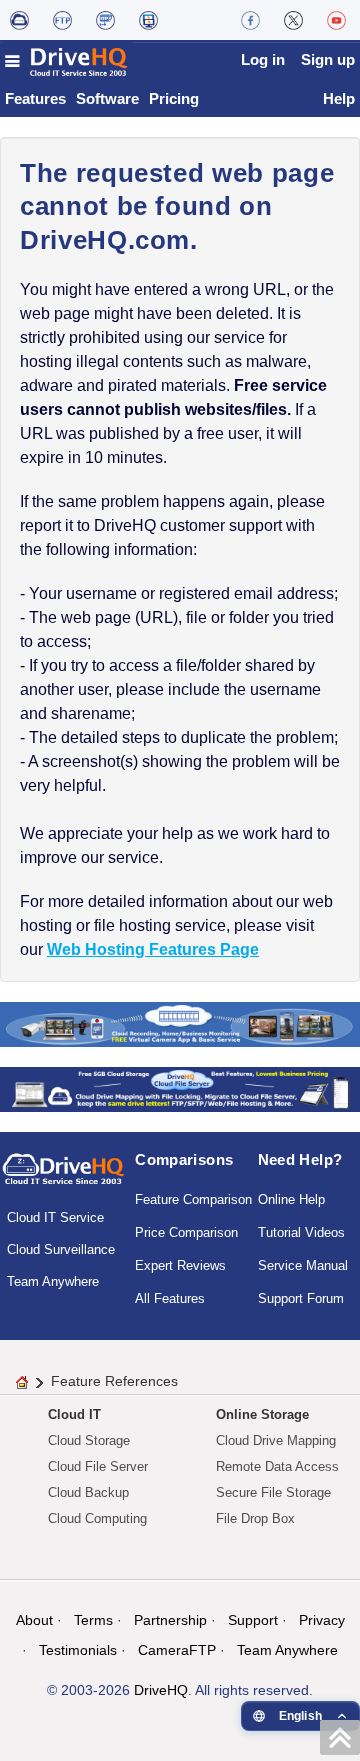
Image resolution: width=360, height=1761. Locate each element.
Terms (93, 1620)
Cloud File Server (98, 1466)
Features (35, 98)
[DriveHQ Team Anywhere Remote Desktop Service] (148, 20)
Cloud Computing (97, 1518)
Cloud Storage (89, 1440)
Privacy (322, 1620)
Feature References (114, 1381)
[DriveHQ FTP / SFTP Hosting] (62, 20)
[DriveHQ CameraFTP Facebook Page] (250, 20)
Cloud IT (74, 1414)
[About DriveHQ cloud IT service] (63, 1178)
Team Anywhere (53, 1281)
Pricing (174, 98)
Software (107, 98)
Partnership (170, 1620)
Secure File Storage (273, 1492)
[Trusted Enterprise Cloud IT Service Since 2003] (180, 1088)
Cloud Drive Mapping (276, 1440)
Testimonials (78, 1650)
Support (253, 1620)
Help (339, 98)
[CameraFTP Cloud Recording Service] (105, 20)
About (34, 1620)
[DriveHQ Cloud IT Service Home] (67, 61)
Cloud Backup (88, 1492)
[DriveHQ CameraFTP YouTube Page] (336, 20)
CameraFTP (177, 1650)
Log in (263, 59)
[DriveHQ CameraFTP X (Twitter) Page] (293, 20)
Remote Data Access (277, 1466)
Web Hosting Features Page (153, 949)
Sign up (328, 59)
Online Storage (262, 1414)
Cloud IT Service (55, 1217)
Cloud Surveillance (61, 1249)
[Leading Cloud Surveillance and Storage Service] (180, 1023)
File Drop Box (255, 1518)
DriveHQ (161, 1690)
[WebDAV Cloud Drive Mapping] (19, 20)
